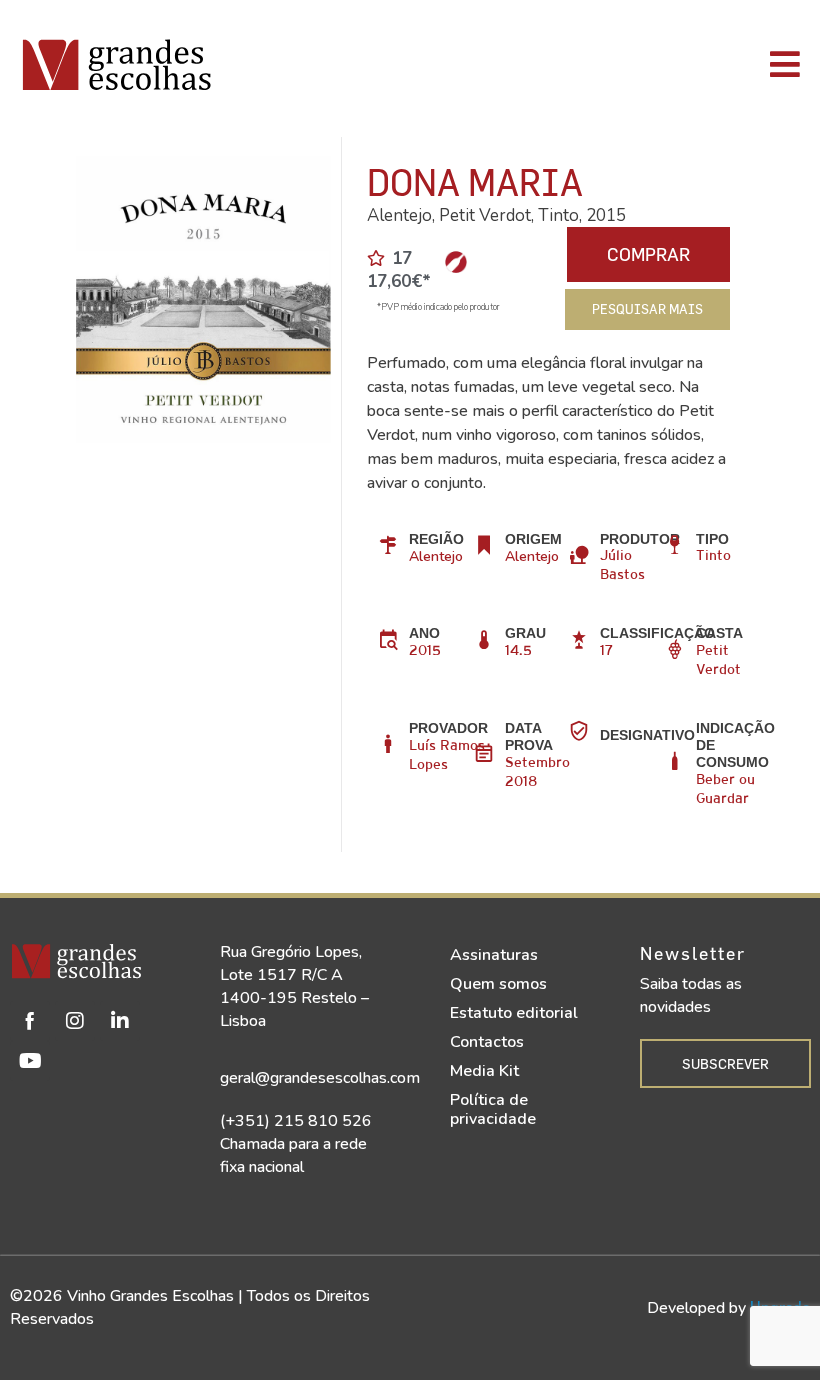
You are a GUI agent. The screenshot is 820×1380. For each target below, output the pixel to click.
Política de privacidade (493, 1109)
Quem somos (498, 984)
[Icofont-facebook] (30, 1021)
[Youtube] (30, 1061)
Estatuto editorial (514, 1013)
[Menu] (580, 64)
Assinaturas (494, 955)
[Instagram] (75, 1021)
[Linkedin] (120, 1021)
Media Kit (484, 1071)
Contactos (487, 1042)
